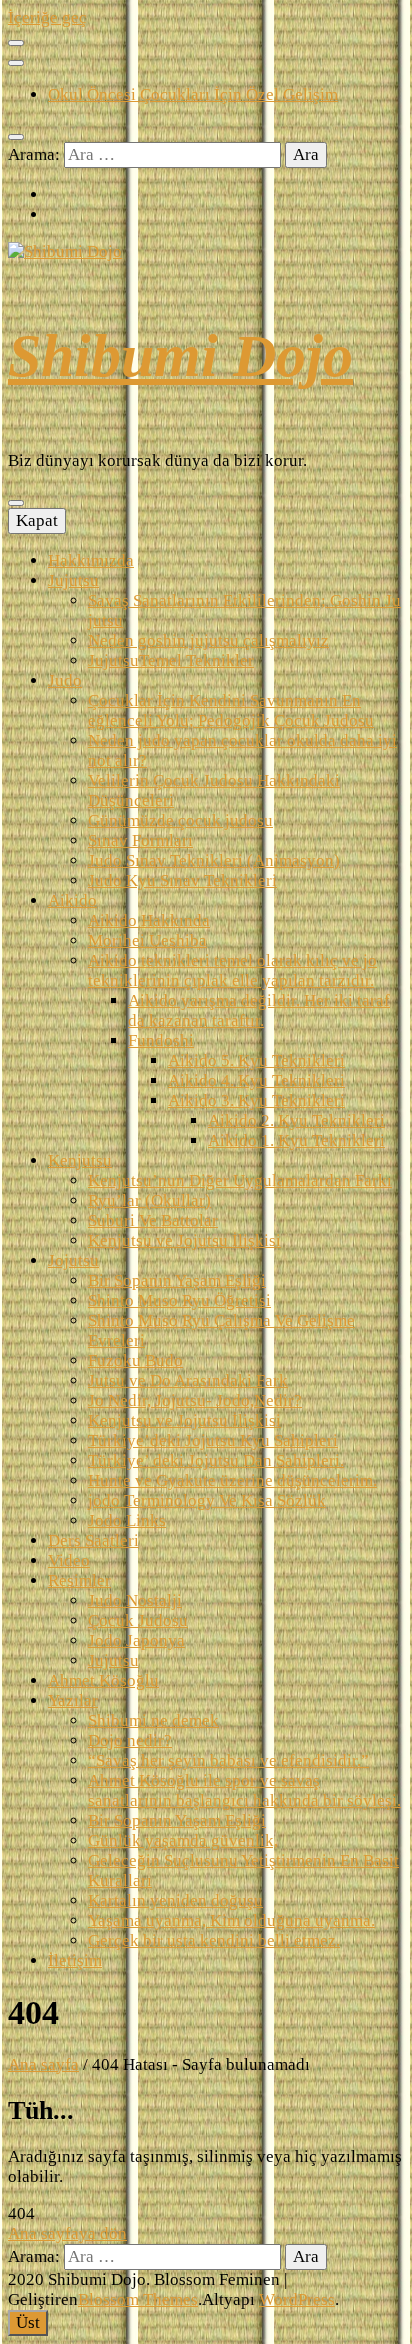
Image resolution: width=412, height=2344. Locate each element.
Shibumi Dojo (180, 356)
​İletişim (75, 1960)
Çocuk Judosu (138, 1620)
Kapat (37, 520)
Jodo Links (127, 1520)
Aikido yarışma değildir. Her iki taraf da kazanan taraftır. (259, 1010)
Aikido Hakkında (149, 920)
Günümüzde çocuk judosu (180, 820)
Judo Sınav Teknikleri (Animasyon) (214, 860)
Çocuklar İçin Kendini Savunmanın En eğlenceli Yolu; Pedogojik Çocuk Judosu (231, 710)
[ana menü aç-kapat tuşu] (16, 503)
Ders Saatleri (93, 1540)
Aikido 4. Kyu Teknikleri (256, 1080)
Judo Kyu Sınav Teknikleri (182, 880)
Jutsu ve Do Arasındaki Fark (188, 1380)
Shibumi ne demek (153, 1720)
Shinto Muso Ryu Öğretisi (179, 1300)
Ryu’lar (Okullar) (149, 1200)
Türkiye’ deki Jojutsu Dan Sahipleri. (216, 1460)
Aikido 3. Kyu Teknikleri (256, 1100)
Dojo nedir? (130, 1740)
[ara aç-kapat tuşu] (16, 137)
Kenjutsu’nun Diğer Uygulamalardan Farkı (240, 1180)
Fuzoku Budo (135, 1360)
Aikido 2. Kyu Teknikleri (296, 1120)
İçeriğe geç (47, 17)
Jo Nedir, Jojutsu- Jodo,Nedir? (195, 1400)
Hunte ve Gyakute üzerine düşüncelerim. (232, 1480)
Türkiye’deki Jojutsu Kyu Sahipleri (213, 1440)
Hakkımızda (91, 560)
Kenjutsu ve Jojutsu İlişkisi (184, 1240)
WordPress (297, 2299)
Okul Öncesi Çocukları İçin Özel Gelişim (193, 94)
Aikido (72, 900)
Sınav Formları (140, 840)
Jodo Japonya (136, 1640)
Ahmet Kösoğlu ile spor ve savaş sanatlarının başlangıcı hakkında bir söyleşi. (244, 1790)
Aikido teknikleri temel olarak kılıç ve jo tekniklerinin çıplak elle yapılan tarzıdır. (232, 970)
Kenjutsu (80, 1160)
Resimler (79, 1580)
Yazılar (73, 1700)
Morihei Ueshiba (147, 940)
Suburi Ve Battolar (153, 1220)
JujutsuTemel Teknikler (171, 660)
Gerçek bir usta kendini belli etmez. (214, 1940)
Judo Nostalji (135, 1600)
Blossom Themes (138, 2299)
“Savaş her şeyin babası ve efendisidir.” (228, 1760)
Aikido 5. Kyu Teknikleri (256, 1060)
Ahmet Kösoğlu (103, 1680)
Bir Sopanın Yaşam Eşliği (177, 1280)
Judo (65, 680)
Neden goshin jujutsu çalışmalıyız (208, 640)
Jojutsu (73, 1260)
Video (69, 1560)
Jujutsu (73, 580)
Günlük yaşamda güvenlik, (183, 1840)
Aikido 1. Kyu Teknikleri (296, 1140)
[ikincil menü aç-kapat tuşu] (16, 43)
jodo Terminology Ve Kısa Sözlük (207, 1500)
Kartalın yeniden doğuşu (175, 1900)
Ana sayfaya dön (67, 2233)
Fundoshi (161, 1040)
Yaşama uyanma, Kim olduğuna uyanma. (231, 1920)
